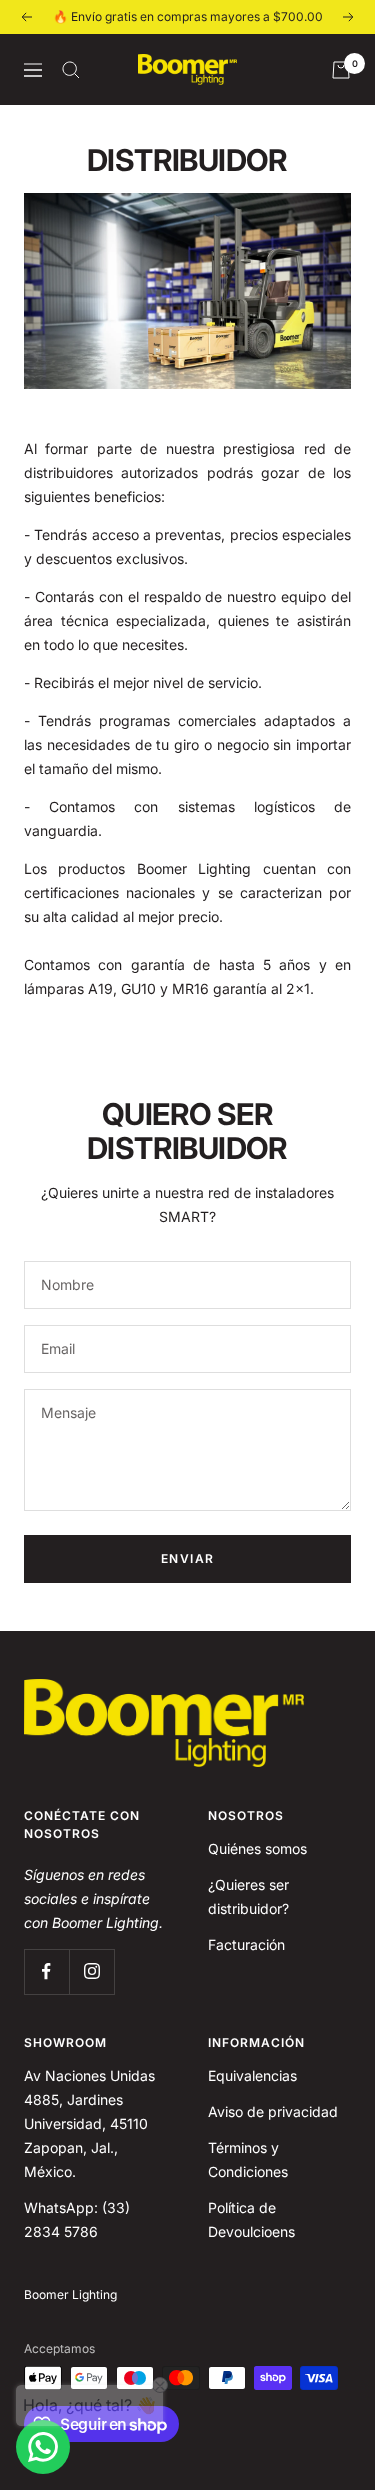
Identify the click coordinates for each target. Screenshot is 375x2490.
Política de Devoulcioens (251, 2219)
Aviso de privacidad (273, 2111)
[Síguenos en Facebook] (46, 1971)
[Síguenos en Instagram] (91, 1971)
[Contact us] (43, 2447)
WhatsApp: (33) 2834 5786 (77, 2219)
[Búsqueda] (71, 70)
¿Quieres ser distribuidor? (248, 1896)
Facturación (246, 1944)
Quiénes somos (257, 1848)
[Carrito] (341, 70)
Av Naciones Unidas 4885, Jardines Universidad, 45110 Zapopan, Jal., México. (89, 2123)
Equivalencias (252, 2075)
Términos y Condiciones (248, 2159)
